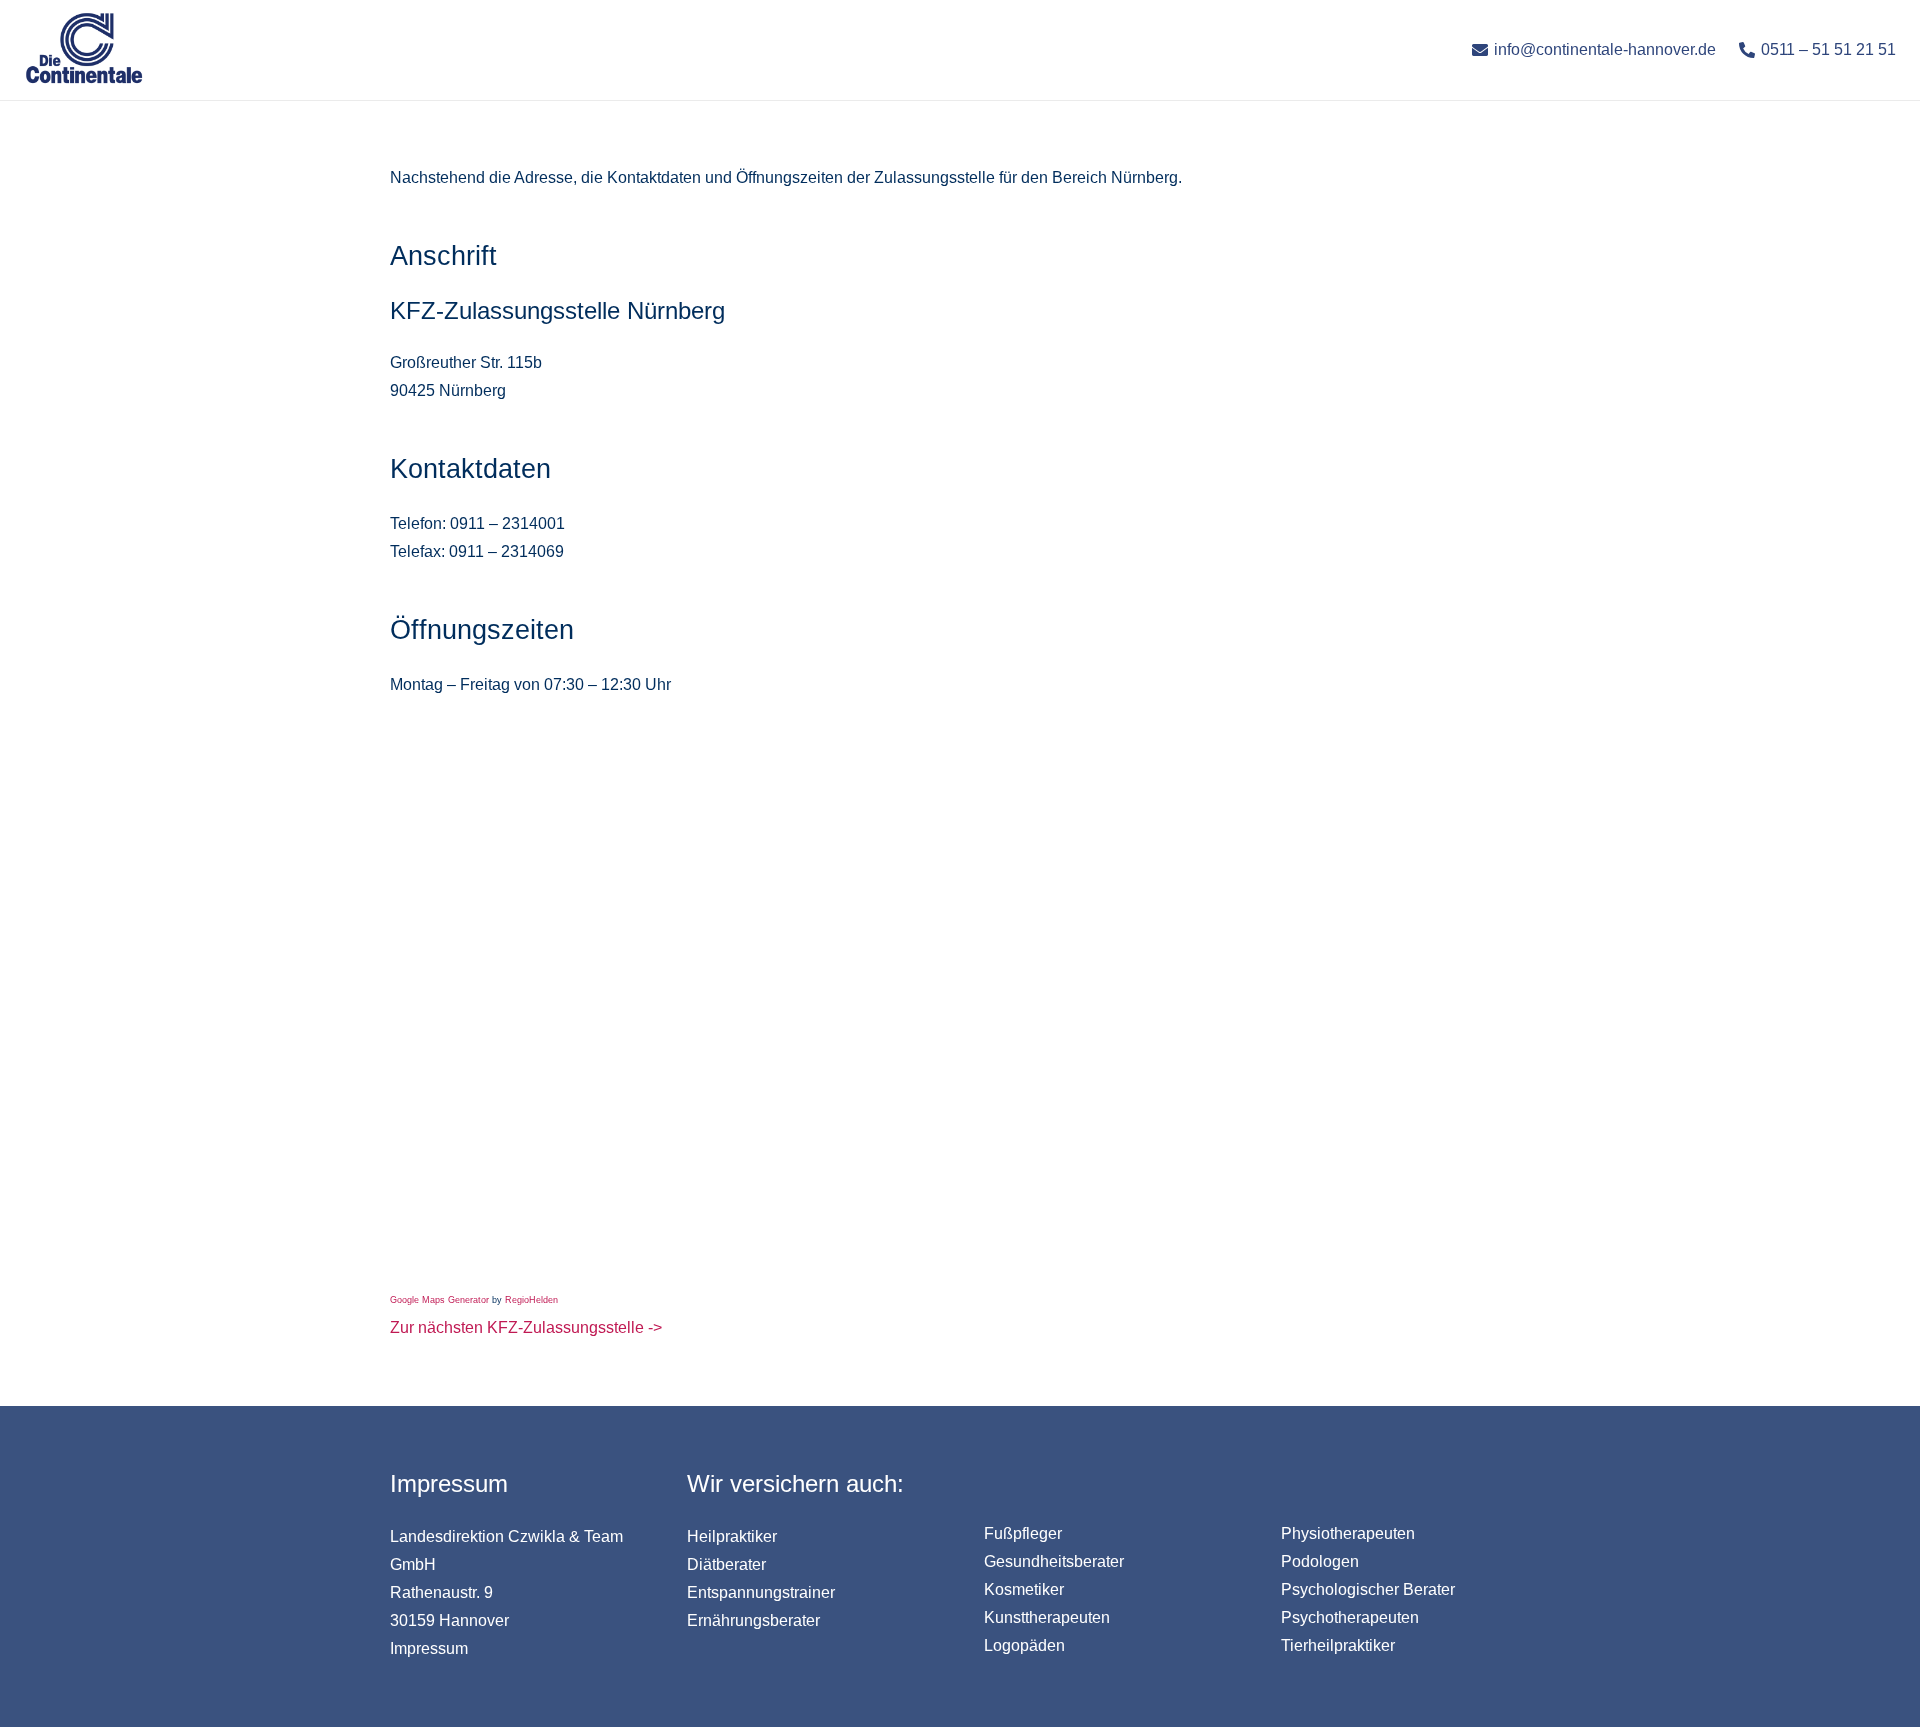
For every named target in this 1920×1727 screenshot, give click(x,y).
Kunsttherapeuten (1047, 1617)
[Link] (84, 50)
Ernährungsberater (753, 1620)
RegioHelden (531, 1300)
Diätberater (726, 1564)
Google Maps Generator (439, 1300)
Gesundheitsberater (1054, 1561)
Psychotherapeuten (1350, 1617)
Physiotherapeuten (1348, 1533)
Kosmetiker (1024, 1589)
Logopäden (1024, 1645)
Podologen (1320, 1561)
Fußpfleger (1023, 1533)
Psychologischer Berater (1368, 1589)
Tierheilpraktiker (1338, 1645)
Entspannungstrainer (761, 1592)
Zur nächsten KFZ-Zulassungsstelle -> (526, 1327)
